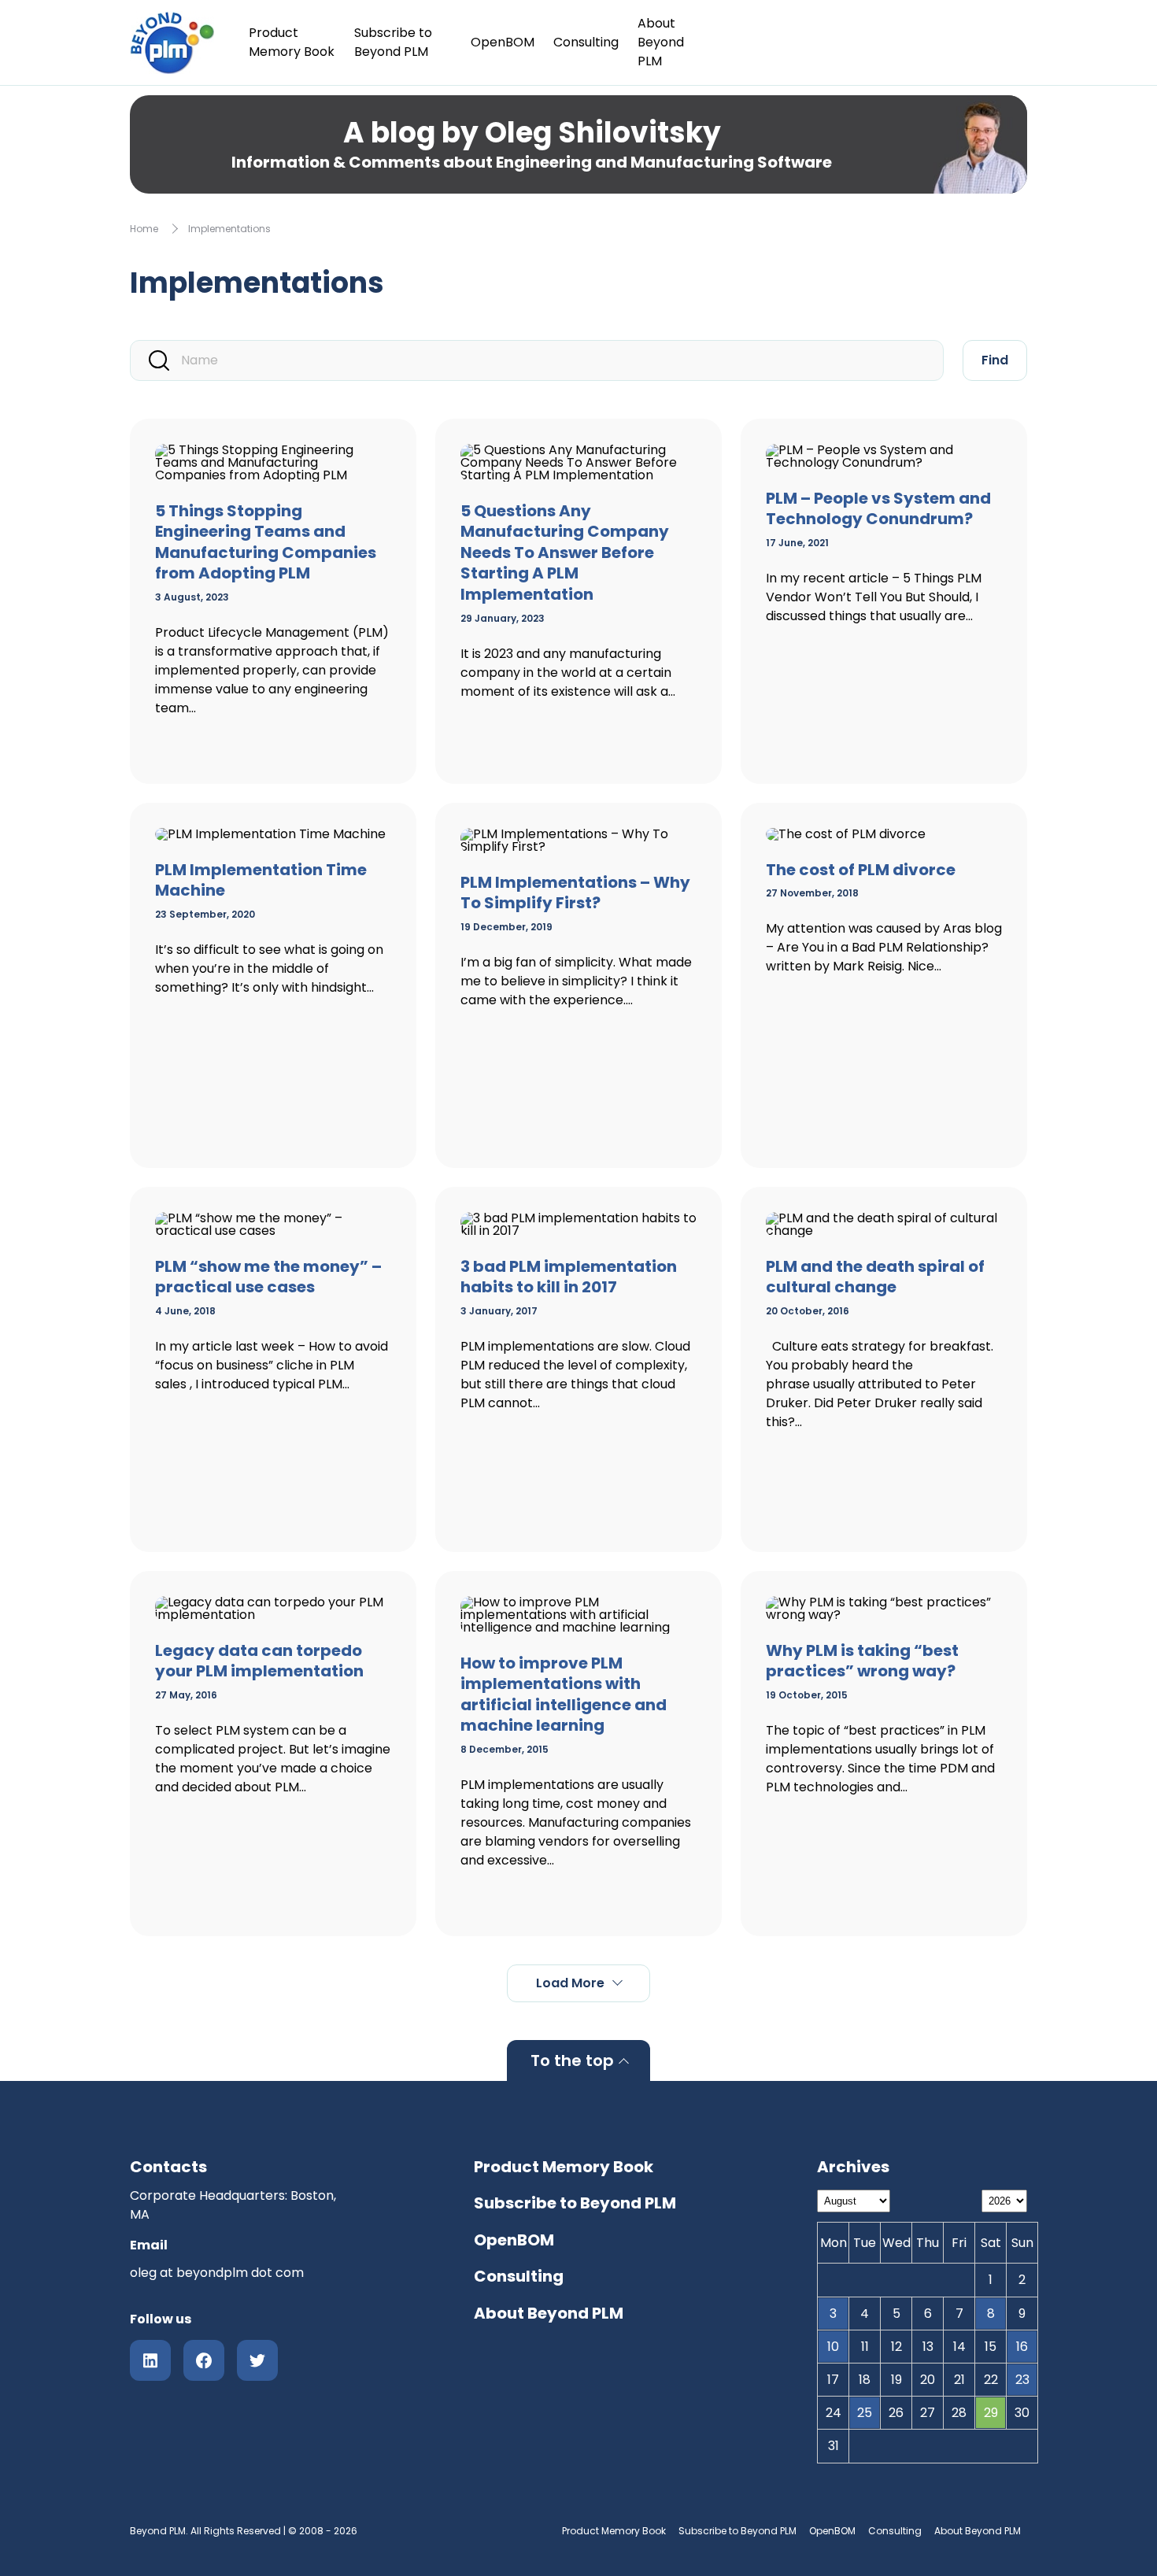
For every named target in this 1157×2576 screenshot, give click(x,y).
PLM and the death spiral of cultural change (875, 1277)
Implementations (229, 229)
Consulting (586, 42)
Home (144, 229)
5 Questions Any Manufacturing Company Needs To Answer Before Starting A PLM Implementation (565, 553)
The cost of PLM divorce (861, 870)
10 (833, 2347)
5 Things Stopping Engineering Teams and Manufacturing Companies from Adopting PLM (266, 542)
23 (1022, 2380)
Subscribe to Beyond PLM (393, 42)
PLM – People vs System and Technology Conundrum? (878, 509)
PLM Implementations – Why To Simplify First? (575, 893)
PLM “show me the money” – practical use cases (268, 1277)
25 (865, 2413)
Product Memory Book (292, 42)
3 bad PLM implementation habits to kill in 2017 (569, 1277)
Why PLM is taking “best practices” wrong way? (862, 1661)
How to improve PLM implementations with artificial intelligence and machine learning (564, 1695)
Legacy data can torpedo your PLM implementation (259, 1661)
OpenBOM (503, 42)
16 (1022, 2347)
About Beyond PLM (661, 42)
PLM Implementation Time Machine (261, 880)
